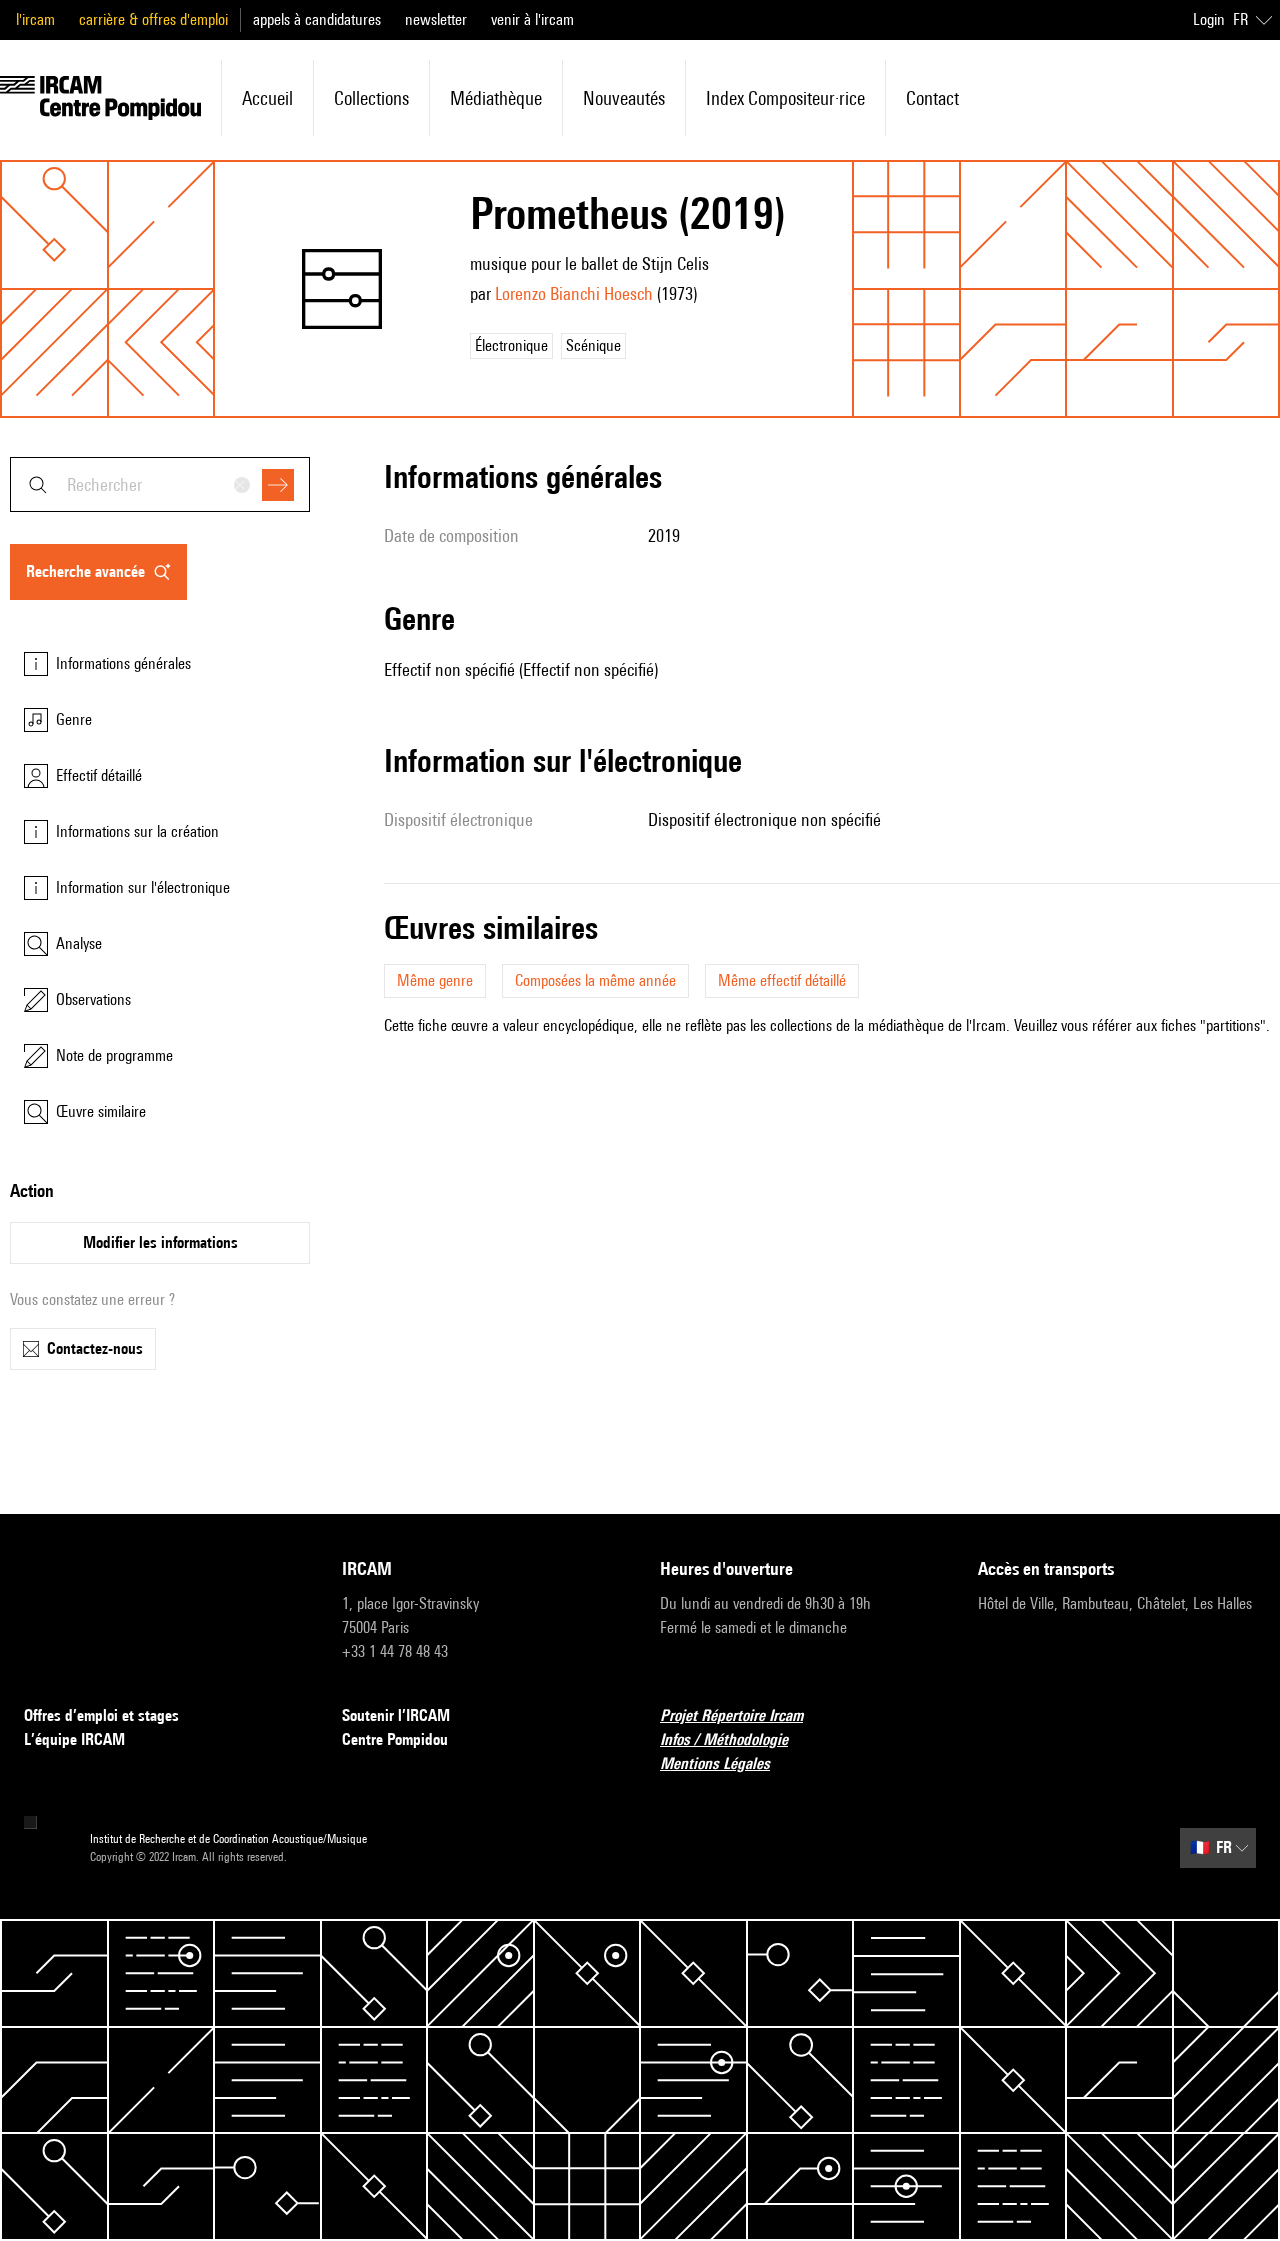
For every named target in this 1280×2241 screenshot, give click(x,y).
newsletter (436, 19)
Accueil (267, 98)
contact (932, 98)
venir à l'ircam (532, 19)
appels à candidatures (317, 19)
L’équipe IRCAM (74, 1739)
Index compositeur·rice (785, 98)
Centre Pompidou (395, 1739)
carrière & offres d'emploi (153, 19)
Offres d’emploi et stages (101, 1715)
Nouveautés (624, 98)
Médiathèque (496, 98)
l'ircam (35, 19)
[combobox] (160, 484)
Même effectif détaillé (782, 980)
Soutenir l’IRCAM (396, 1715)
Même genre (435, 980)
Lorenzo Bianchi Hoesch (574, 293)
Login (1209, 19)
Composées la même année (595, 980)
